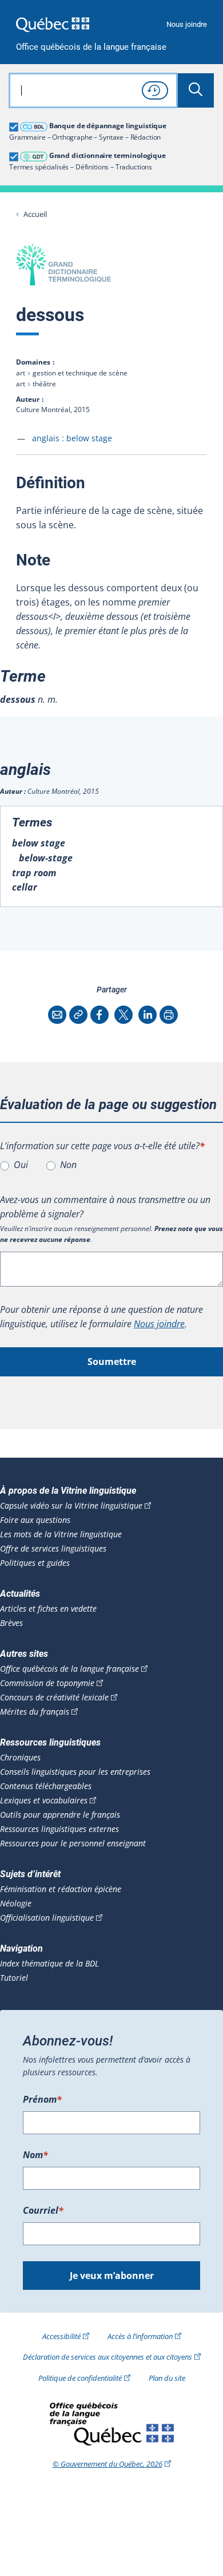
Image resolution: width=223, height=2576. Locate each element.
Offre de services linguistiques (53, 1549)
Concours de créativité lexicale (54, 1697)
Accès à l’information (140, 2336)
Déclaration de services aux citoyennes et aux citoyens (107, 2357)
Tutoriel (14, 1978)
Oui (21, 1165)
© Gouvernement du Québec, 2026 (107, 2464)
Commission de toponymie (47, 1683)
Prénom (42, 2099)
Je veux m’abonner (112, 2276)
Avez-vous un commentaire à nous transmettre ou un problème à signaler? (105, 1207)
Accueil (35, 214)
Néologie (16, 1904)
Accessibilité (61, 2336)
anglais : (72, 438)
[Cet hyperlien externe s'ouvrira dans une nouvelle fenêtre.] (53, 24)
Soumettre (112, 1362)
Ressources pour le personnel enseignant (73, 1843)
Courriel (43, 2210)
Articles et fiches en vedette (48, 1609)
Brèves (11, 1623)
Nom (35, 2155)
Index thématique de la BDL (49, 1964)
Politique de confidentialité (80, 2378)
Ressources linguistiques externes (59, 1829)
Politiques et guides (35, 1563)
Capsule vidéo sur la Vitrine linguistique (71, 1506)
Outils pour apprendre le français (60, 1815)
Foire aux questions (35, 1520)
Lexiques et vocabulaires (44, 1801)
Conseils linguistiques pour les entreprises (75, 1772)
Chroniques (20, 1758)
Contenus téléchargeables (46, 1786)
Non (68, 1165)
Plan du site (167, 2378)
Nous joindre (187, 24)
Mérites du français (35, 1712)
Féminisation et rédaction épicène (61, 1889)
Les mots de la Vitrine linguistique (61, 1534)
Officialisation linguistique (47, 1918)
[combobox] (93, 90)
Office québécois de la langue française (91, 47)
